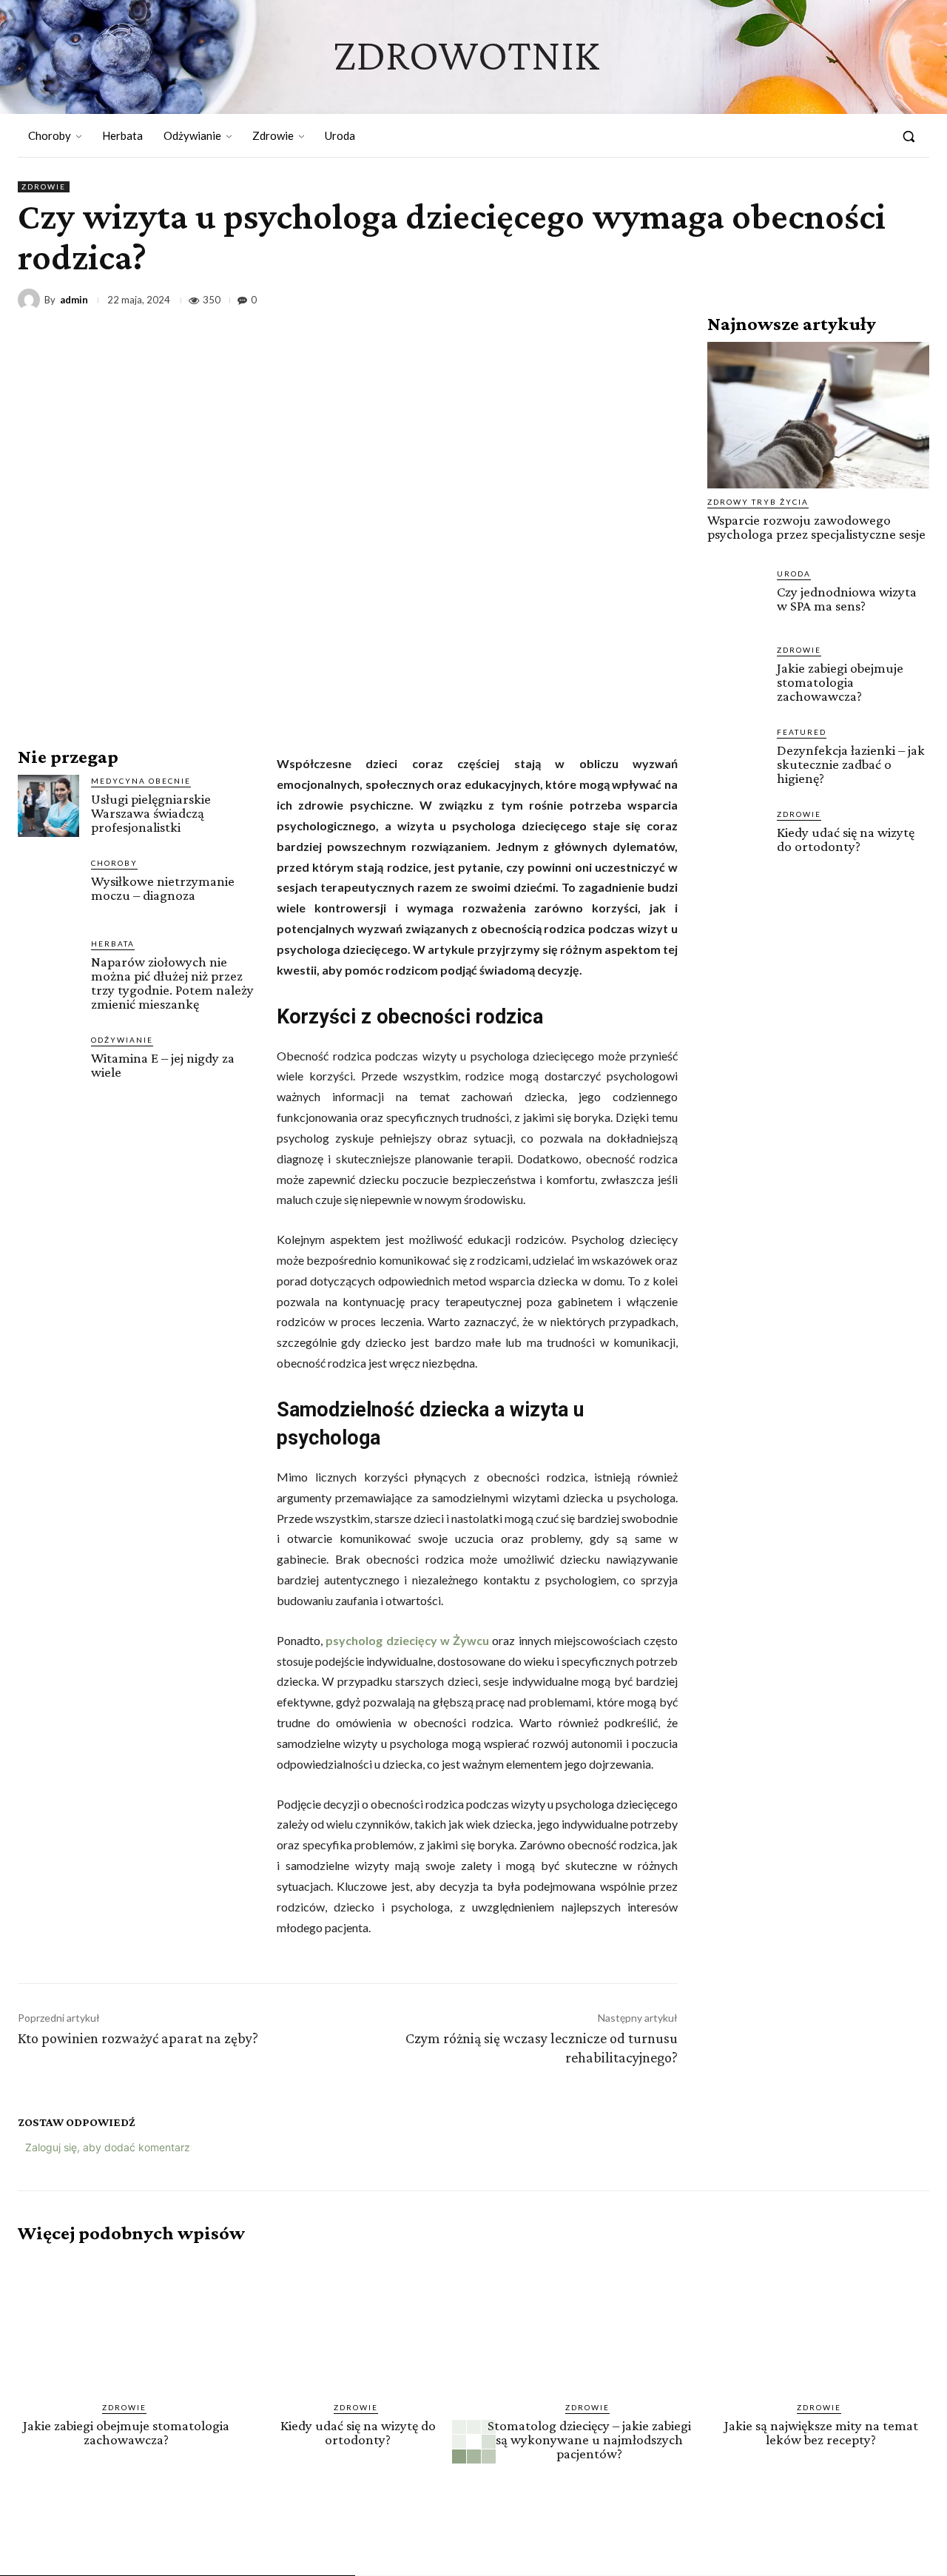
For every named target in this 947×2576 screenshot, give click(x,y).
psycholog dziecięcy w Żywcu (407, 1640)
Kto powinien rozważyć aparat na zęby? (138, 2038)
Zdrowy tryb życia (758, 502)
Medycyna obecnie (141, 781)
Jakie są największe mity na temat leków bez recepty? (821, 2432)
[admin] (31, 300)
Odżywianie (122, 1040)
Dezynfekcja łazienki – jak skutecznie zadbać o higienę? (851, 764)
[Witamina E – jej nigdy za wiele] (48, 1065)
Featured (802, 732)
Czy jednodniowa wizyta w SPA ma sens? (847, 599)
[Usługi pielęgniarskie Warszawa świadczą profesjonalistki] (48, 806)
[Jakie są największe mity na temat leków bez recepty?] (821, 2323)
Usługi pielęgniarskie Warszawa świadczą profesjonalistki (151, 813)
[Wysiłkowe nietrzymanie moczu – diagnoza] (48, 888)
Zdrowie (44, 186)
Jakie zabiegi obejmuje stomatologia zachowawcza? (840, 682)
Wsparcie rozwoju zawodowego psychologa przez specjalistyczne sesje (816, 527)
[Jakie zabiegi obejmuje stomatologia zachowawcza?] (736, 673)
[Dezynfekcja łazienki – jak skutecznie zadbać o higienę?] (736, 755)
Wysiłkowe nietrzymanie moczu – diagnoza (163, 888)
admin (74, 300)
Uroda (794, 574)
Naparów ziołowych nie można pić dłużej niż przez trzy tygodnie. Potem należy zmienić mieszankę (172, 983)
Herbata (113, 944)
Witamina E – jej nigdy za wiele (163, 1065)
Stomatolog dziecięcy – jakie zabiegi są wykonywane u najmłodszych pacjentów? (589, 2439)
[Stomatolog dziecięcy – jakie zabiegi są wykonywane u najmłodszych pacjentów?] (589, 2323)
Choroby (114, 863)
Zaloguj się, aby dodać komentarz (108, 2147)
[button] (909, 136)
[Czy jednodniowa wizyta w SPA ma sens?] (736, 596)
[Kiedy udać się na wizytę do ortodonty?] (736, 837)
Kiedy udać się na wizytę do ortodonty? (846, 839)
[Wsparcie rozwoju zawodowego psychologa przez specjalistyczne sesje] (818, 415)
